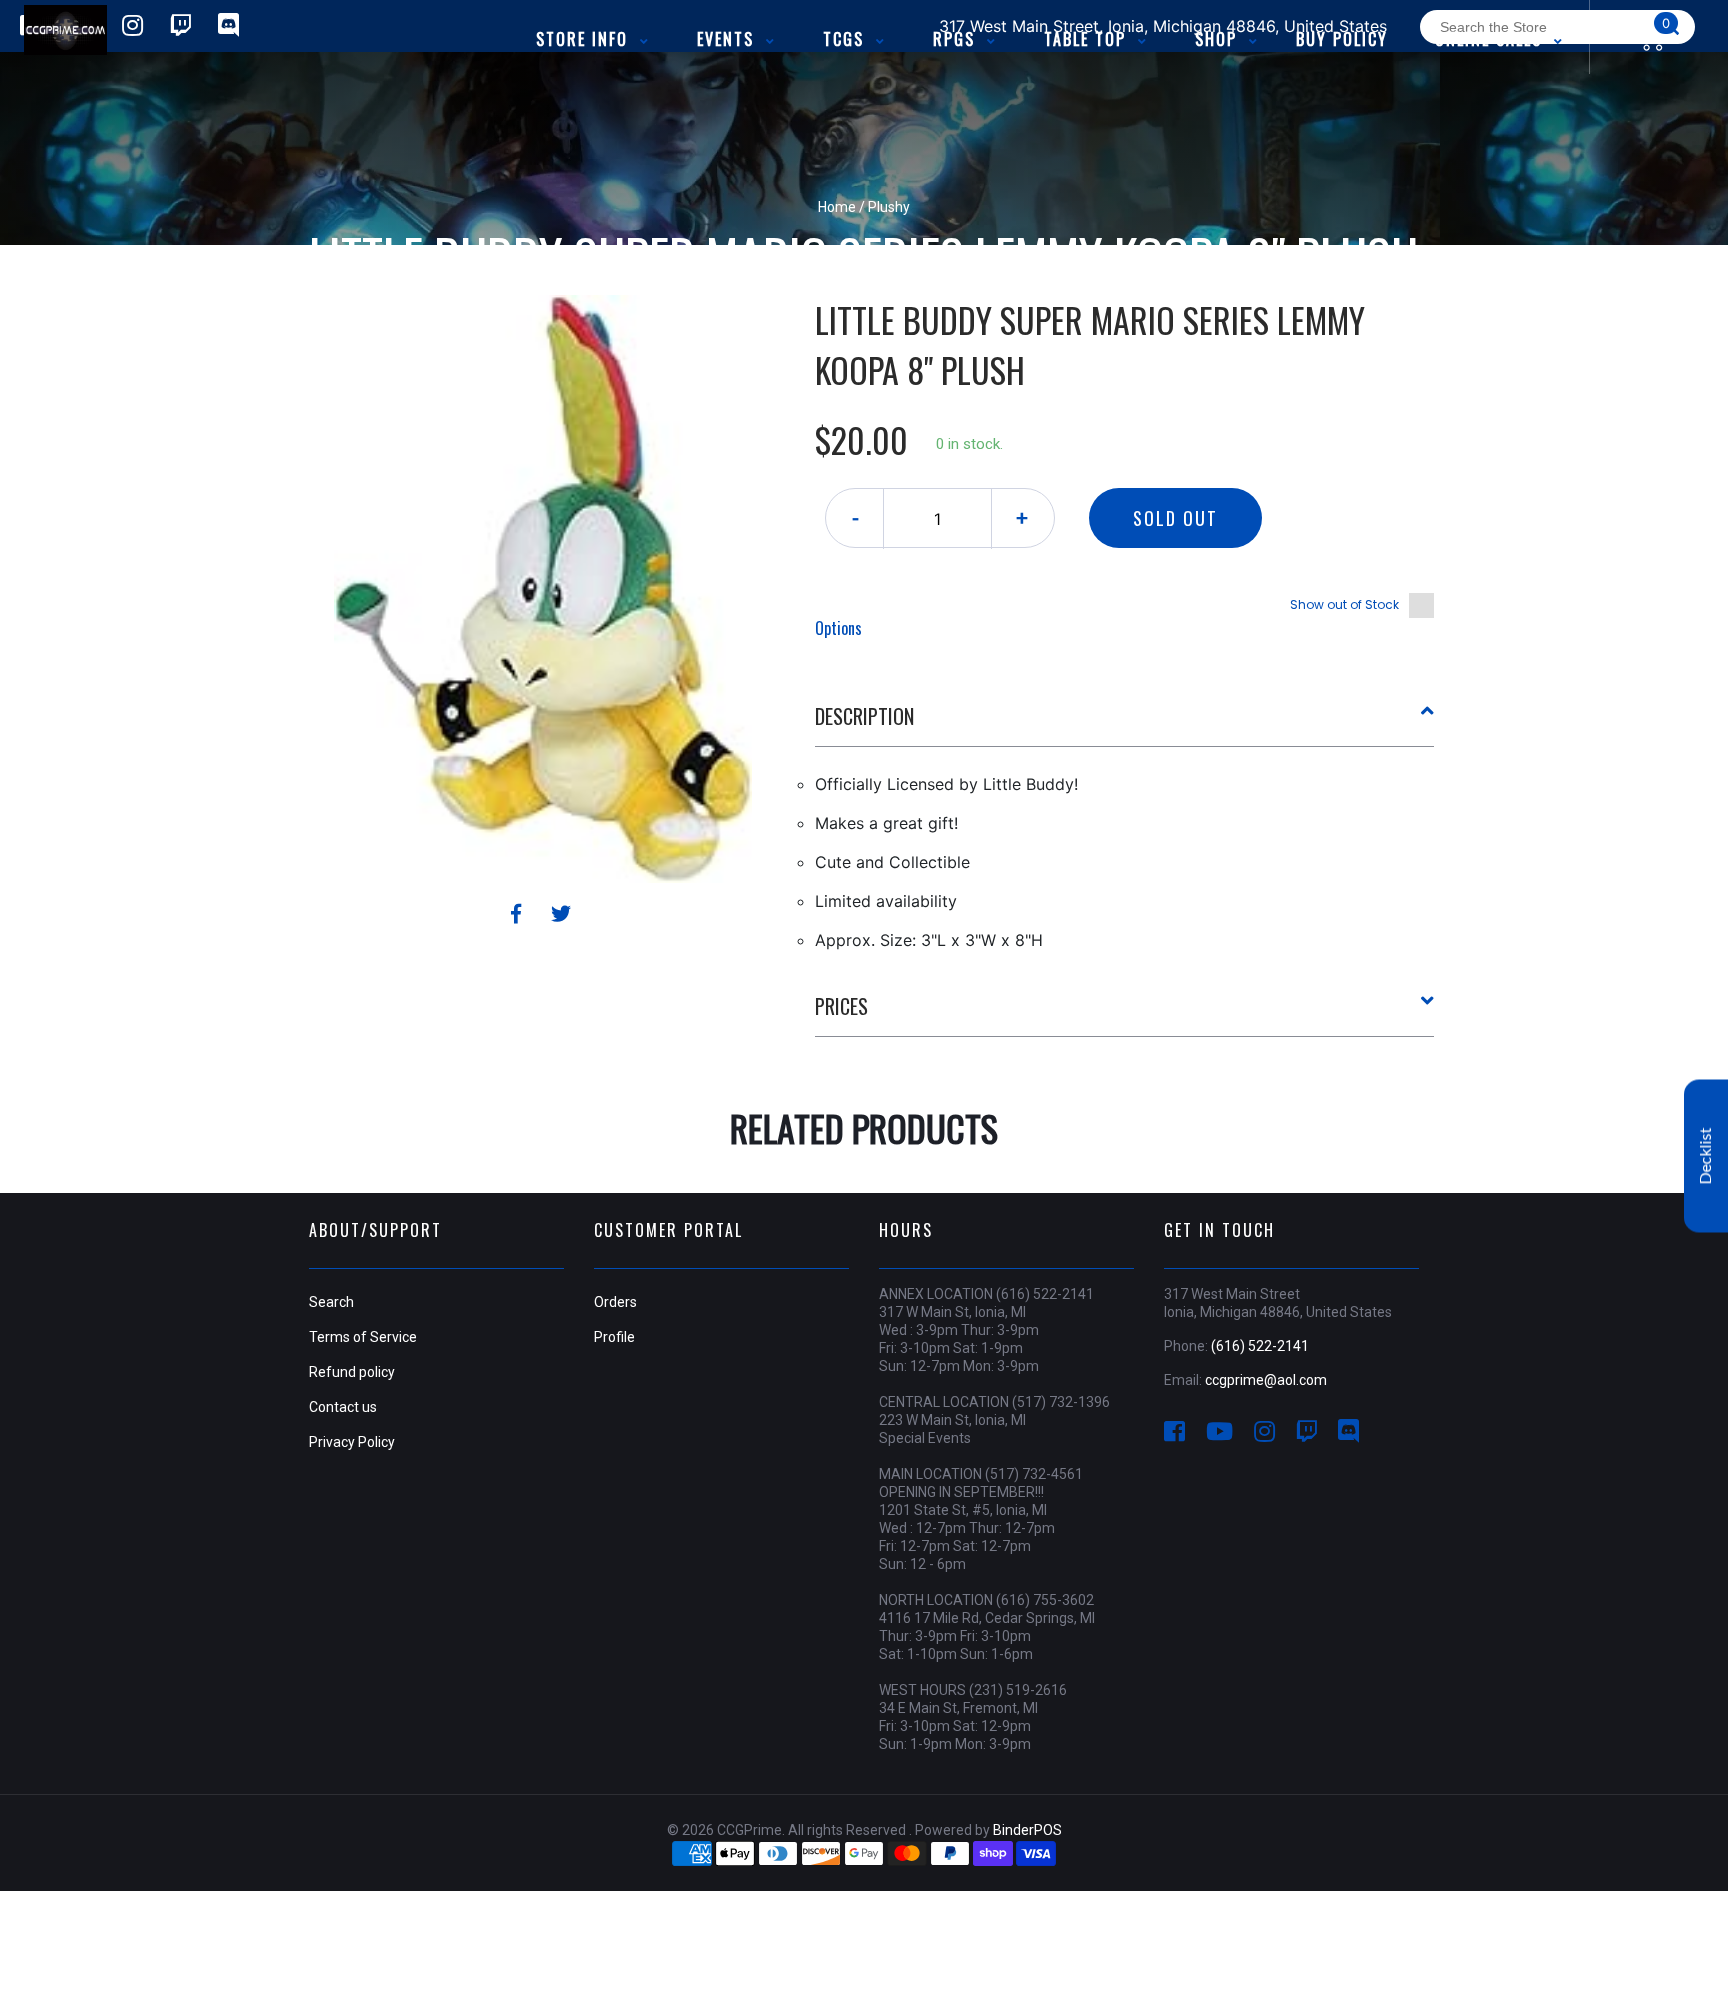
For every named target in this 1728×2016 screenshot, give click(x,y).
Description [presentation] (864, 716)
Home (837, 207)
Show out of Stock (1344, 604)
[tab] (1125, 724)
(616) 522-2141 (1260, 1346)
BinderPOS (1027, 1830)
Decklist (1706, 1156)
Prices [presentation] (841, 1006)
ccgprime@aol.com (1266, 1380)
